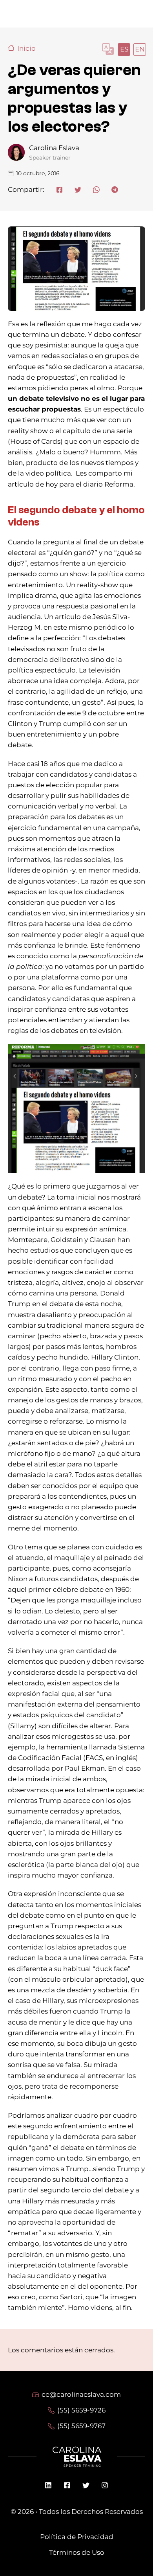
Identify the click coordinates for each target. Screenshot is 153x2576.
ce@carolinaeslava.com (81, 2394)
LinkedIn (48, 2485)
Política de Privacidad (77, 2537)
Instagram (105, 2485)
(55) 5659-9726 (81, 2410)
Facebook (67, 2485)
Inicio (26, 48)
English (139, 49)
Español (124, 49)
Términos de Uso (77, 2552)
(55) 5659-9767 (81, 2426)
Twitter (86, 2485)
